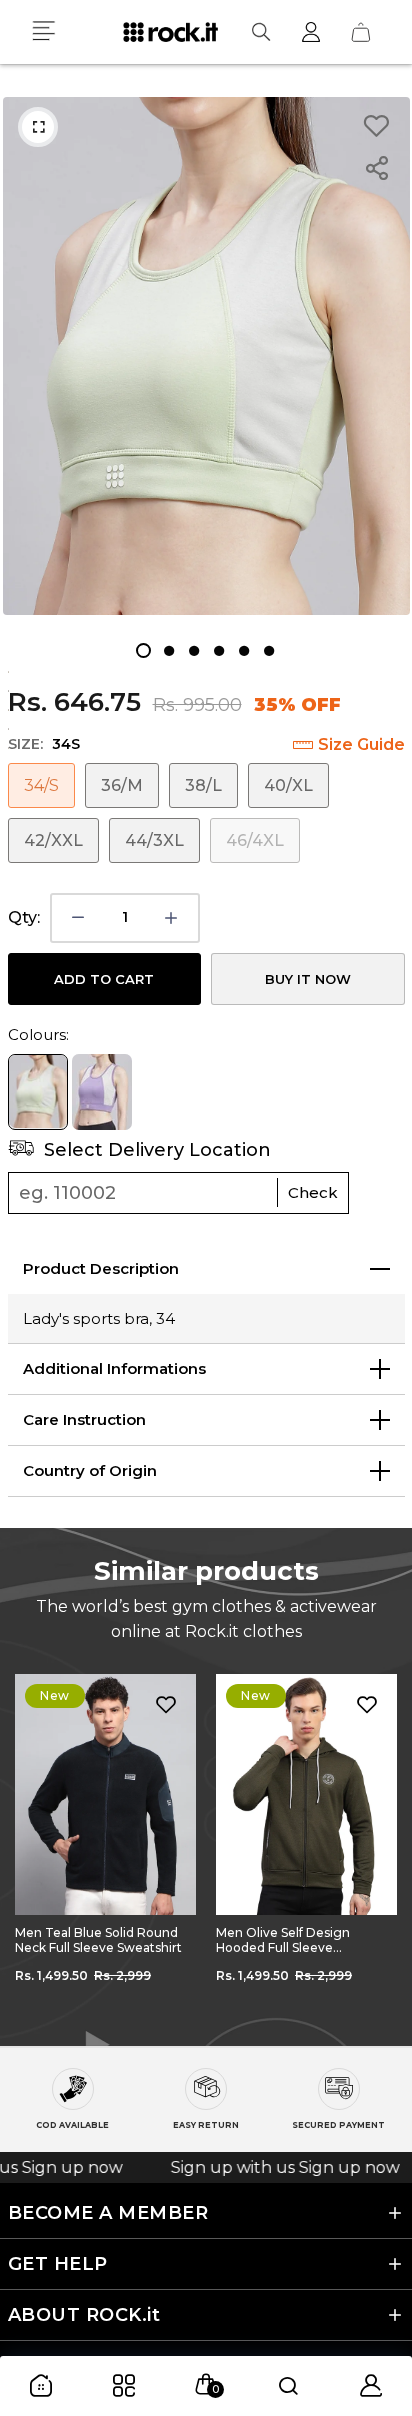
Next (382, 1845)
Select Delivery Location (155, 1150)
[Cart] (361, 32)
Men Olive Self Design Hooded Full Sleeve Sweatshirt (283, 1940)
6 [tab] (268, 650)
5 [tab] (243, 650)
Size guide (361, 744)
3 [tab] (193, 650)
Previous (30, 1845)
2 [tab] (168, 650)
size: (44, 744)
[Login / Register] (311, 32)
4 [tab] (218, 650)
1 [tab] (143, 650)
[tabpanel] (206, 356)
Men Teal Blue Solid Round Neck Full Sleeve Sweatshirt (98, 1940)
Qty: (24, 917)
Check (313, 1192)
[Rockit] (170, 32)
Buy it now (308, 979)
